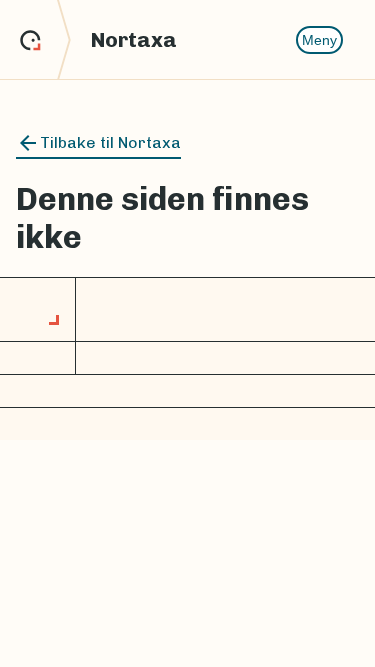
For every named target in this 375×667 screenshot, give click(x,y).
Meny (319, 40)
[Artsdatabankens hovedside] (45, 40)
